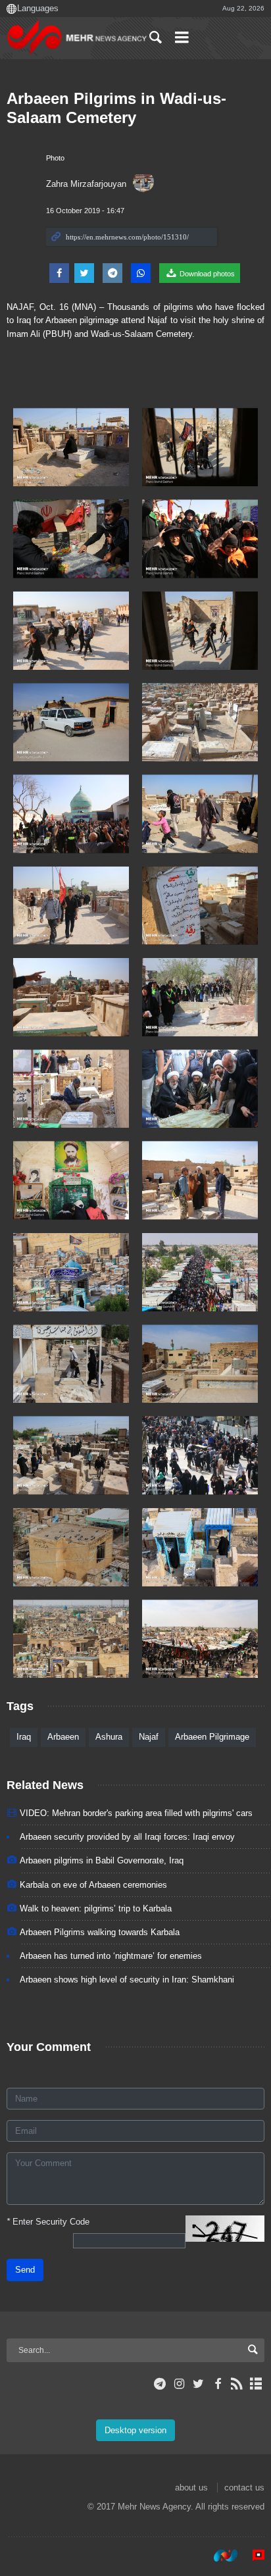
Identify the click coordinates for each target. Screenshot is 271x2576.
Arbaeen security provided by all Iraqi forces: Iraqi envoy (127, 1837)
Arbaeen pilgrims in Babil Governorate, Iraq (102, 1860)
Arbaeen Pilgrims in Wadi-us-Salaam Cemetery (116, 108)
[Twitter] (198, 2384)
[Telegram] (160, 2384)
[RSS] (237, 2384)
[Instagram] (179, 2384)
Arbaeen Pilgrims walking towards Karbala (100, 1932)
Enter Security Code (48, 2222)
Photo (55, 158)
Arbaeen (63, 1737)
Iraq (24, 1737)
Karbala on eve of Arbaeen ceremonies (93, 1885)
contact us (244, 2488)
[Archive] (256, 2384)
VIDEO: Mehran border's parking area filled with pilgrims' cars (136, 1813)
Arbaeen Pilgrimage (212, 1737)
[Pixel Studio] (252, 2556)
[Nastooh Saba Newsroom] (219, 2556)
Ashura (109, 1737)
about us (191, 2488)
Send (25, 2270)
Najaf (149, 1737)
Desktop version (135, 2430)
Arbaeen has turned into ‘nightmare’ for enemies (111, 1956)
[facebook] (217, 2384)
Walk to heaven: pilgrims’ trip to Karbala (96, 1908)
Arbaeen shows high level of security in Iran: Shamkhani (127, 1980)
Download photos (206, 274)
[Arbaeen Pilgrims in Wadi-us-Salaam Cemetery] (71, 447)
